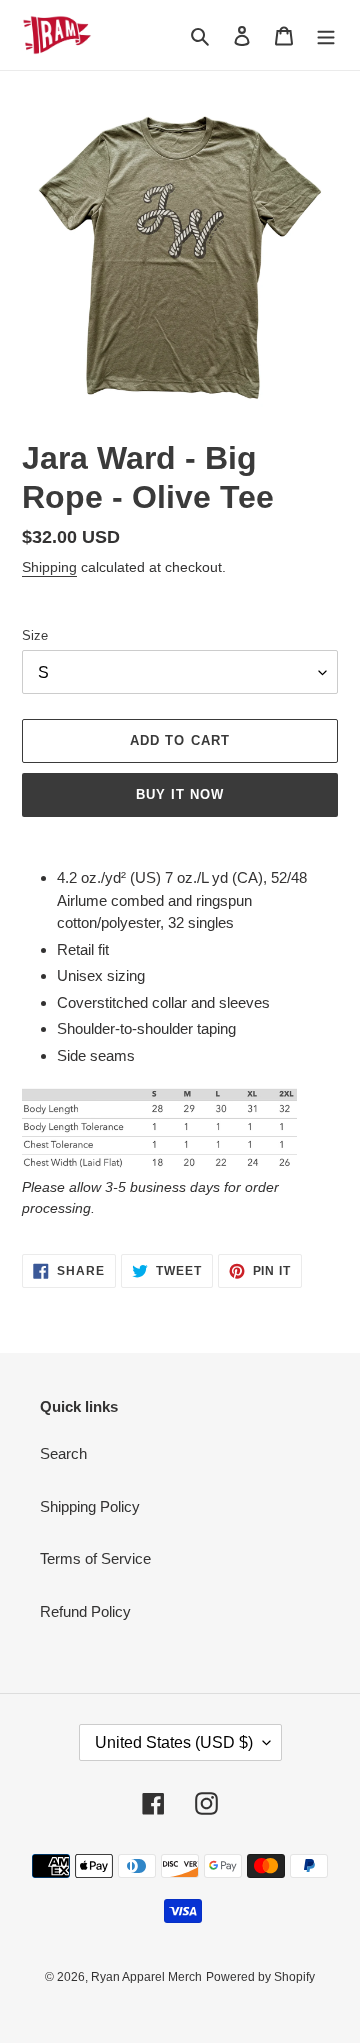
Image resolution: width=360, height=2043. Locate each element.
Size (35, 635)
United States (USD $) (174, 1742)
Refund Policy (85, 1611)
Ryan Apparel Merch (146, 1977)
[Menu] (326, 35)
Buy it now (180, 794)
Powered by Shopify (260, 1977)
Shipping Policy (90, 1506)
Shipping (49, 567)
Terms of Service (95, 1558)
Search (63, 1453)
